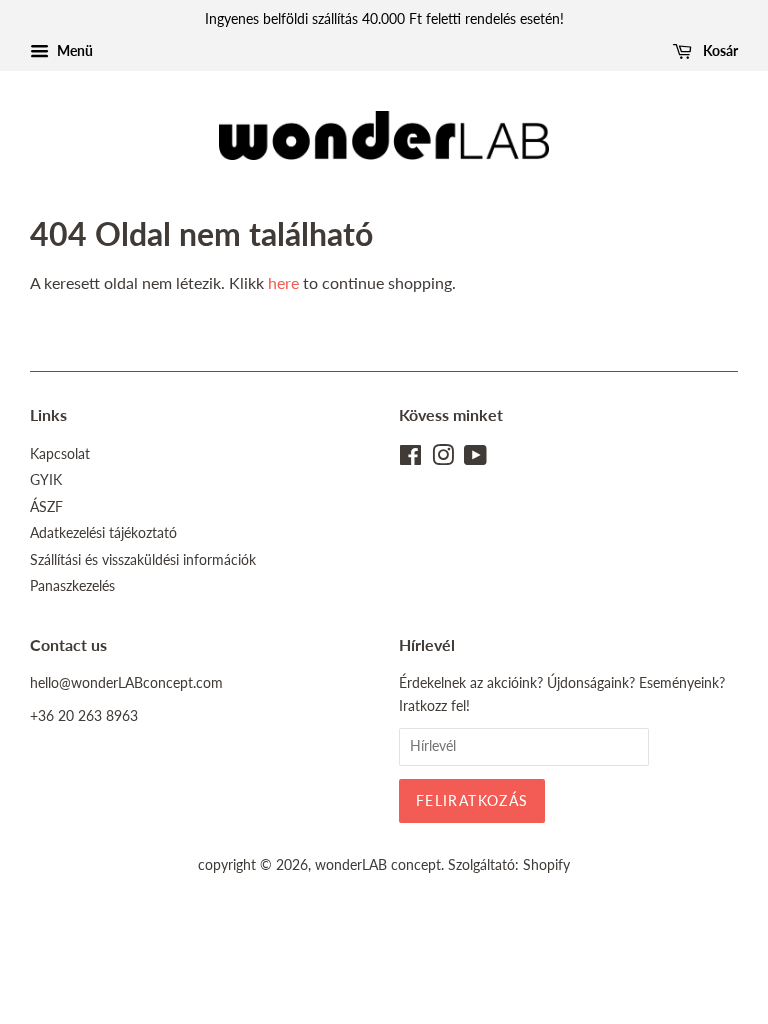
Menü (73, 50)
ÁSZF (46, 507)
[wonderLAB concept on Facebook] (410, 459)
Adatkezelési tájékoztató (103, 533)
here (283, 282)
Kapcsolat (60, 454)
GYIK (46, 480)
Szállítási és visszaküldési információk (143, 560)
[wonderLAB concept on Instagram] (443, 459)
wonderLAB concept (378, 865)
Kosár (719, 50)
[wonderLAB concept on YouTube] (475, 459)
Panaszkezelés (72, 586)
